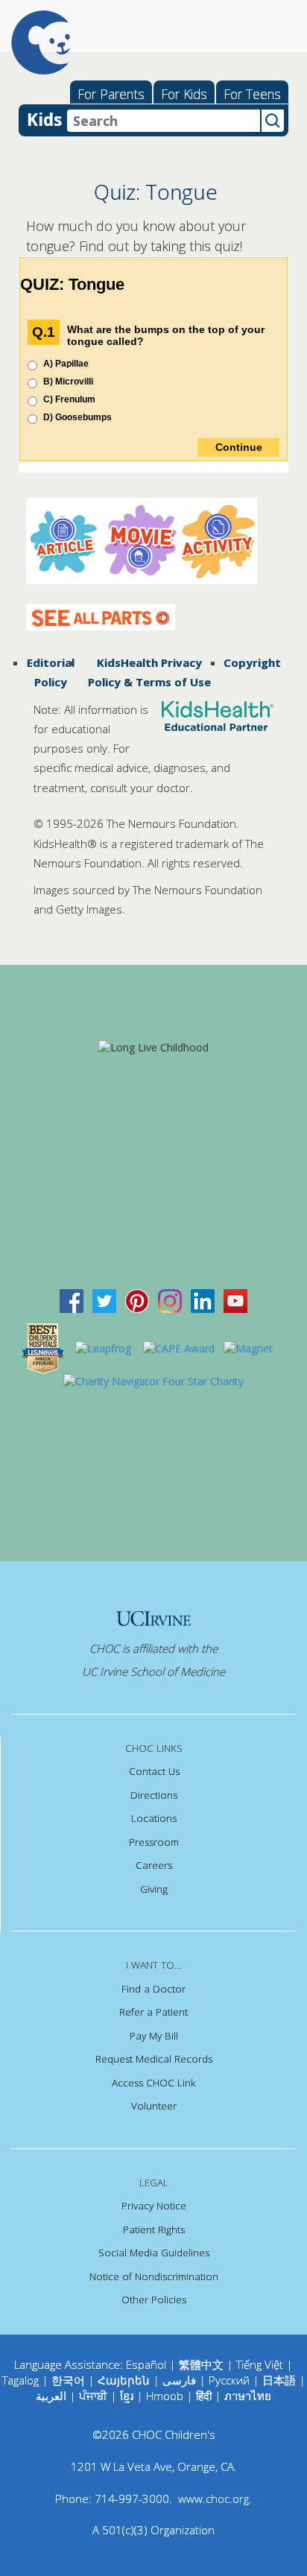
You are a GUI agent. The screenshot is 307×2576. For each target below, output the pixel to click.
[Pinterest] (137, 1300)
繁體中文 (201, 2364)
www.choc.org (213, 2499)
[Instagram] (170, 1300)
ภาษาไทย (248, 2396)
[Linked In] (203, 1300)
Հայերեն (124, 2380)
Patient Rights (154, 2230)
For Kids (184, 94)
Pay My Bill (154, 2036)
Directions (154, 1795)
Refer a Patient (153, 2012)
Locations (154, 1818)
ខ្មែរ (128, 2396)
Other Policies (154, 2300)
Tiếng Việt (260, 2364)
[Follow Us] (104, 1300)
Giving (154, 1889)
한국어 (68, 2380)
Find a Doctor (153, 1989)
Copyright (252, 662)
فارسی (179, 2380)
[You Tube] (235, 1300)
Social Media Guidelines (154, 2253)
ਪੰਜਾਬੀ (95, 2396)
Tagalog (20, 2380)
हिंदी (204, 2396)
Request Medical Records (154, 2059)
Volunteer (154, 2106)
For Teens (252, 94)
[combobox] (164, 121)
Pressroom (154, 1842)
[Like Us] (72, 1300)
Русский (229, 2380)
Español (146, 2364)
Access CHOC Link (154, 2083)
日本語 (279, 2380)
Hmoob (165, 2396)
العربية (51, 2396)
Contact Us (154, 1771)
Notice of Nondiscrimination (154, 2276)
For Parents (111, 94)
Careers (154, 1865)
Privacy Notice (154, 2206)
